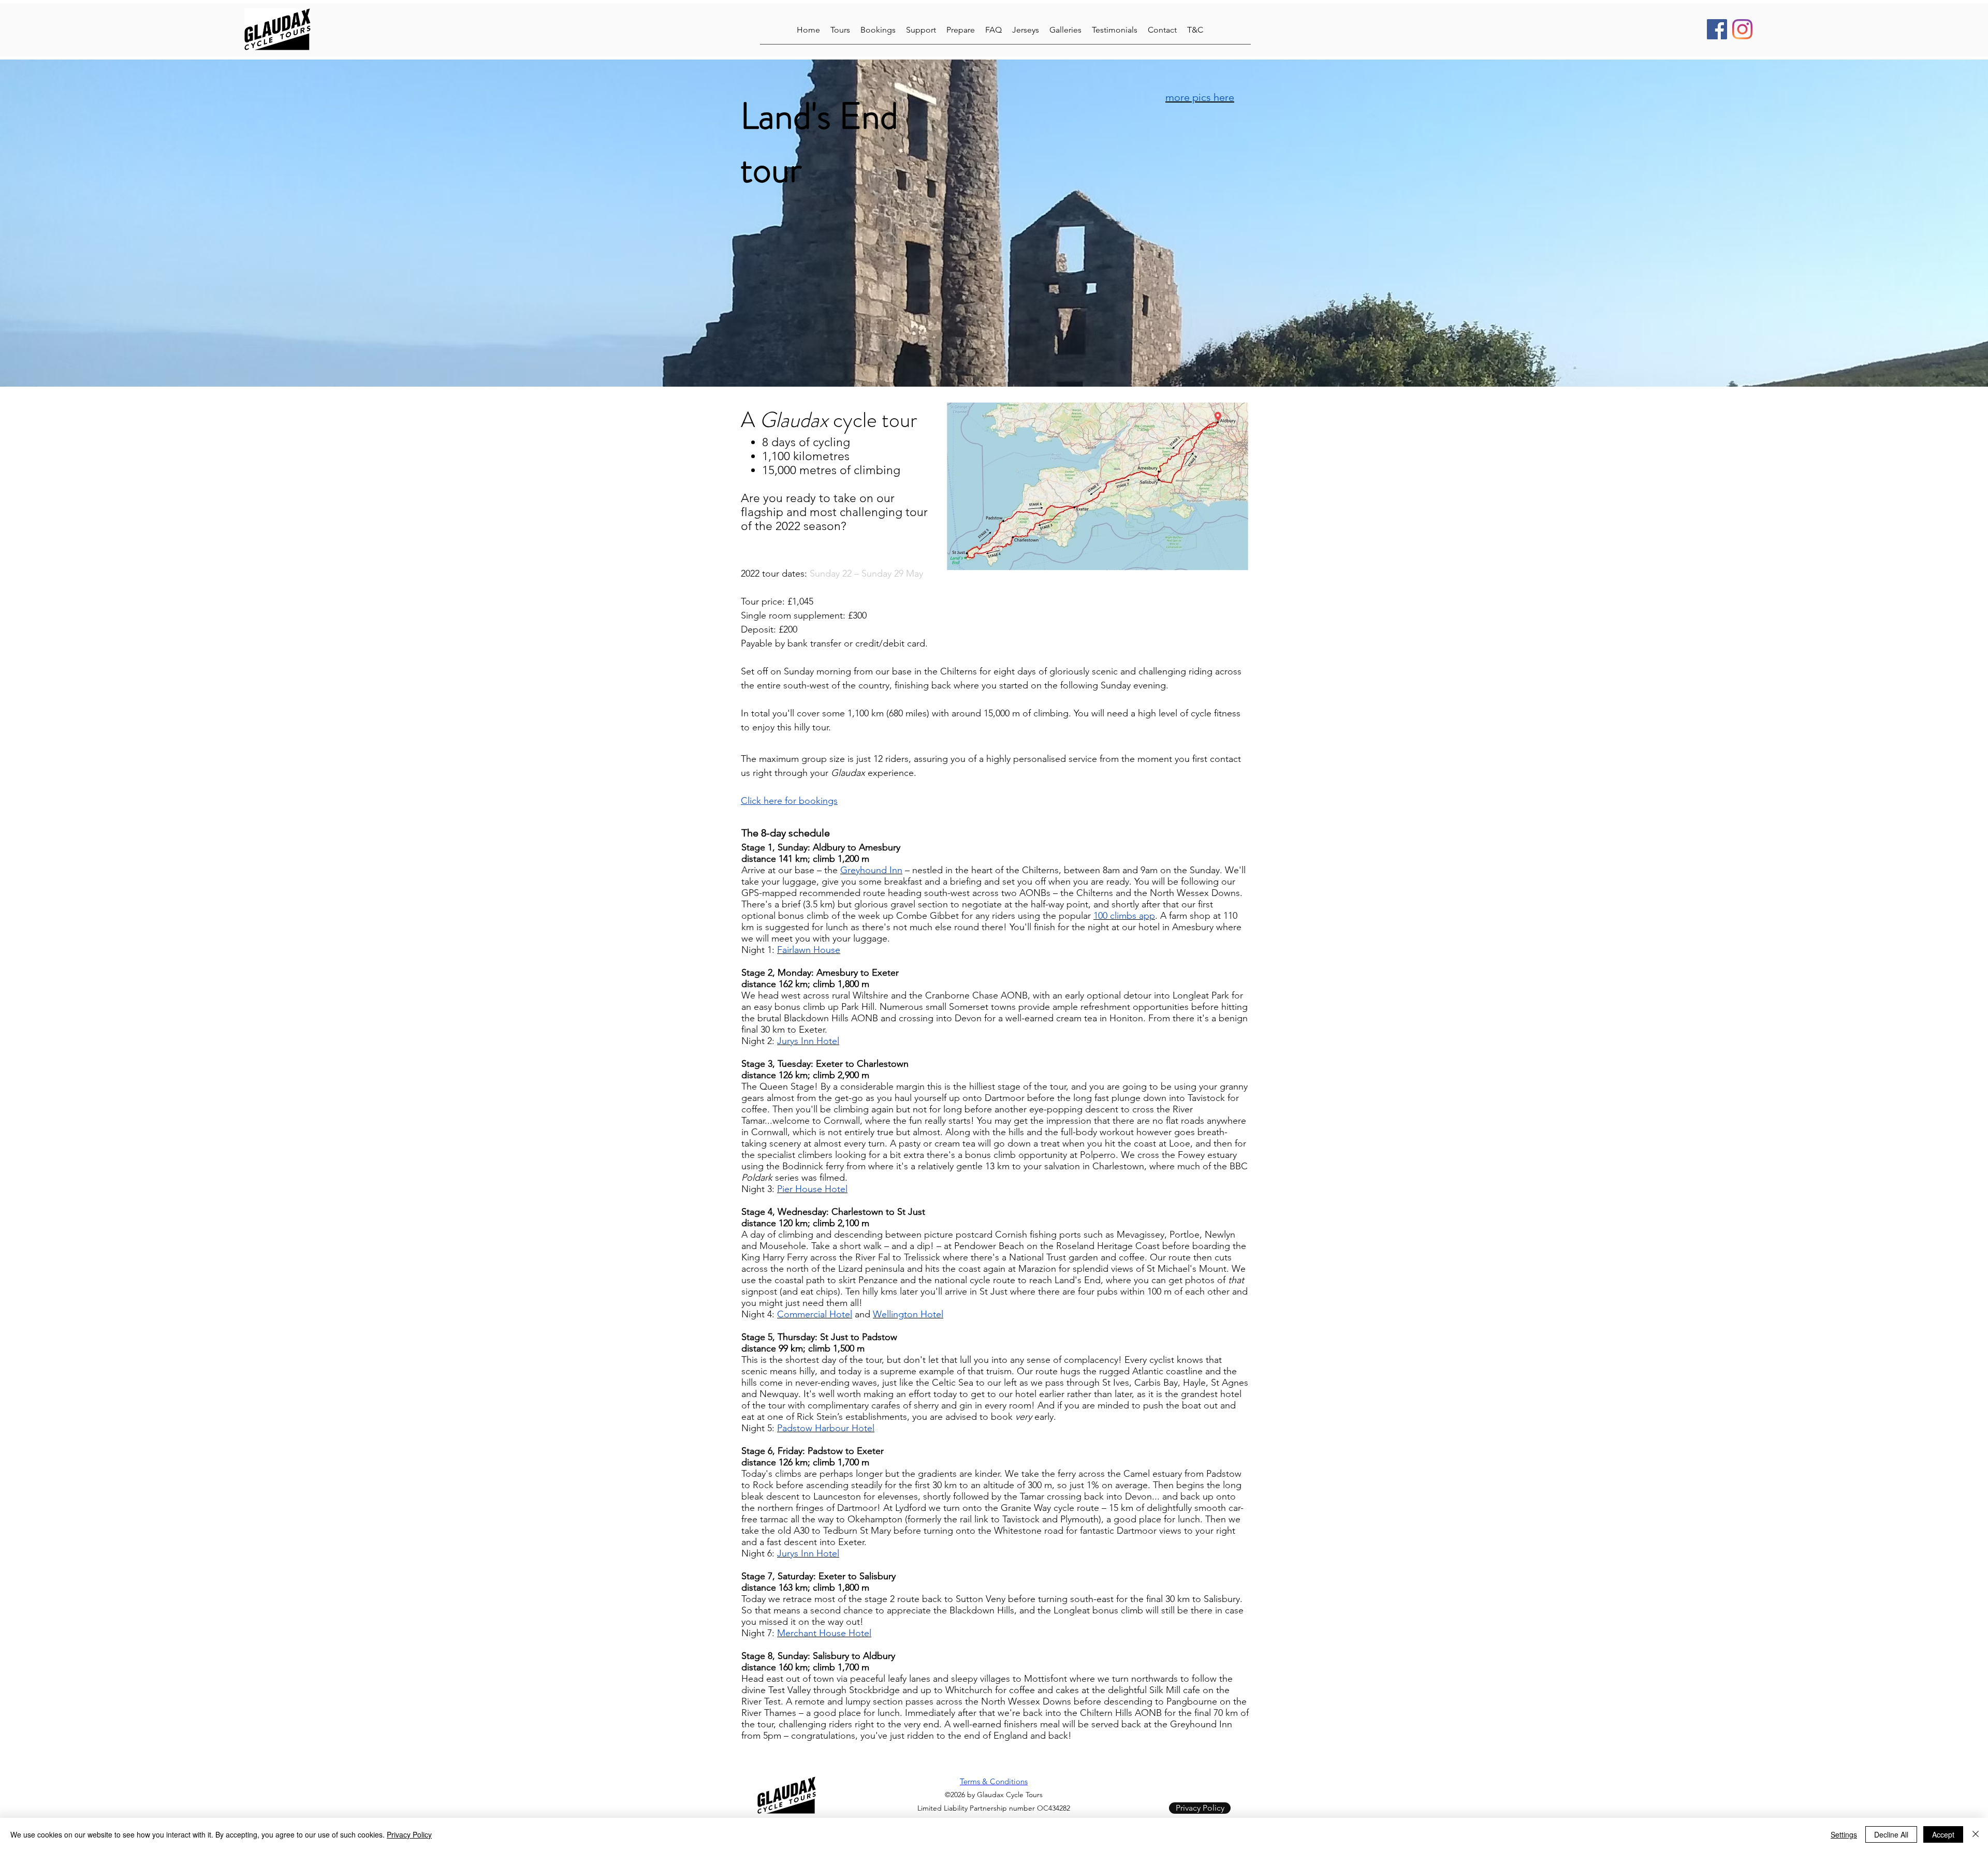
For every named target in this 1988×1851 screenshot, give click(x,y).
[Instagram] (1742, 29)
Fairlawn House (809, 950)
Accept (1943, 1834)
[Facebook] (1717, 29)
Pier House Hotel (812, 1189)
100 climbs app (1124, 916)
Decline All (1891, 1834)
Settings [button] (1844, 1834)
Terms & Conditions (994, 1781)
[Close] (1976, 1834)
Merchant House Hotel (824, 1633)
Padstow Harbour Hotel (826, 1428)
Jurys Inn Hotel (808, 1041)
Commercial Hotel (815, 1314)
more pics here (1200, 97)
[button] (840, 29)
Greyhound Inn (871, 870)
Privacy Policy (409, 1834)
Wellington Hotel (908, 1314)
